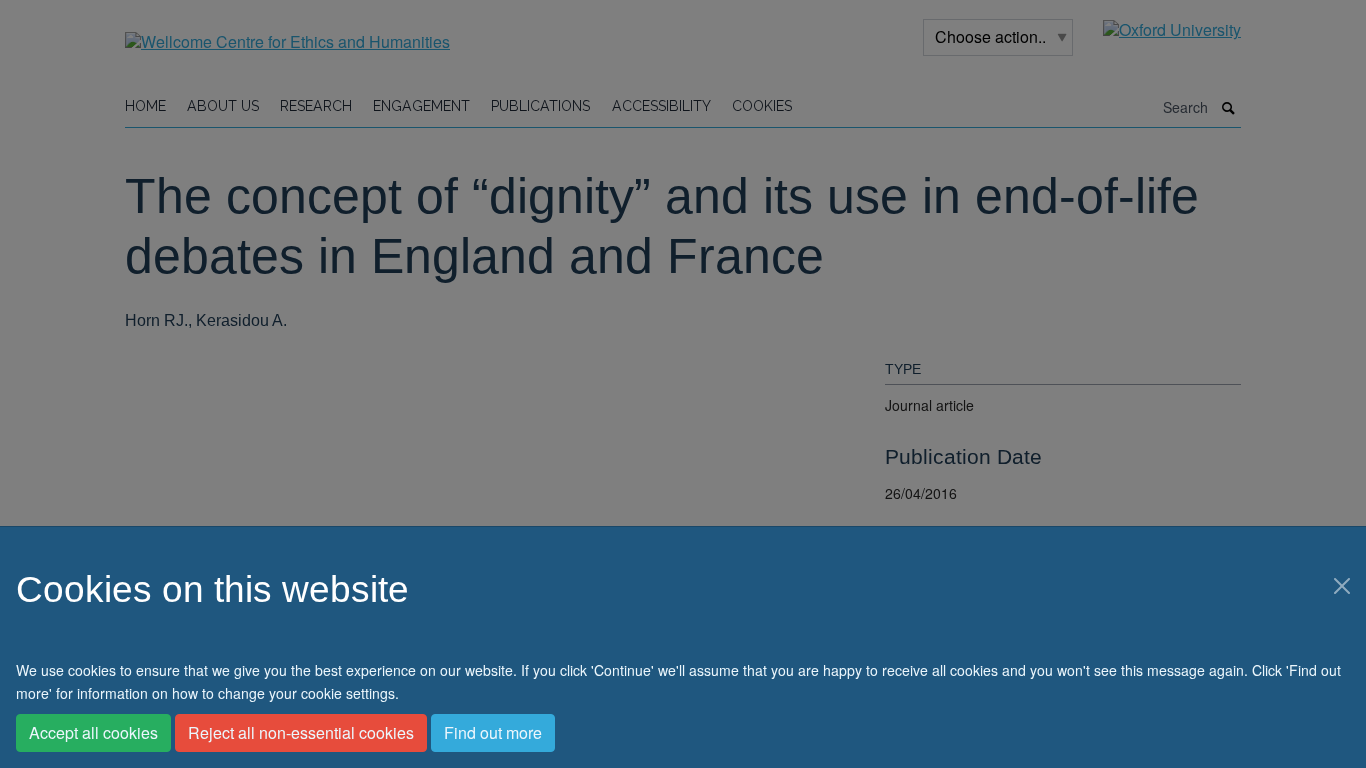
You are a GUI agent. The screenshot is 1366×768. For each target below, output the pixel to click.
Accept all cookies (93, 732)
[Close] (1342, 586)
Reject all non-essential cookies (301, 732)
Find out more (493, 732)
